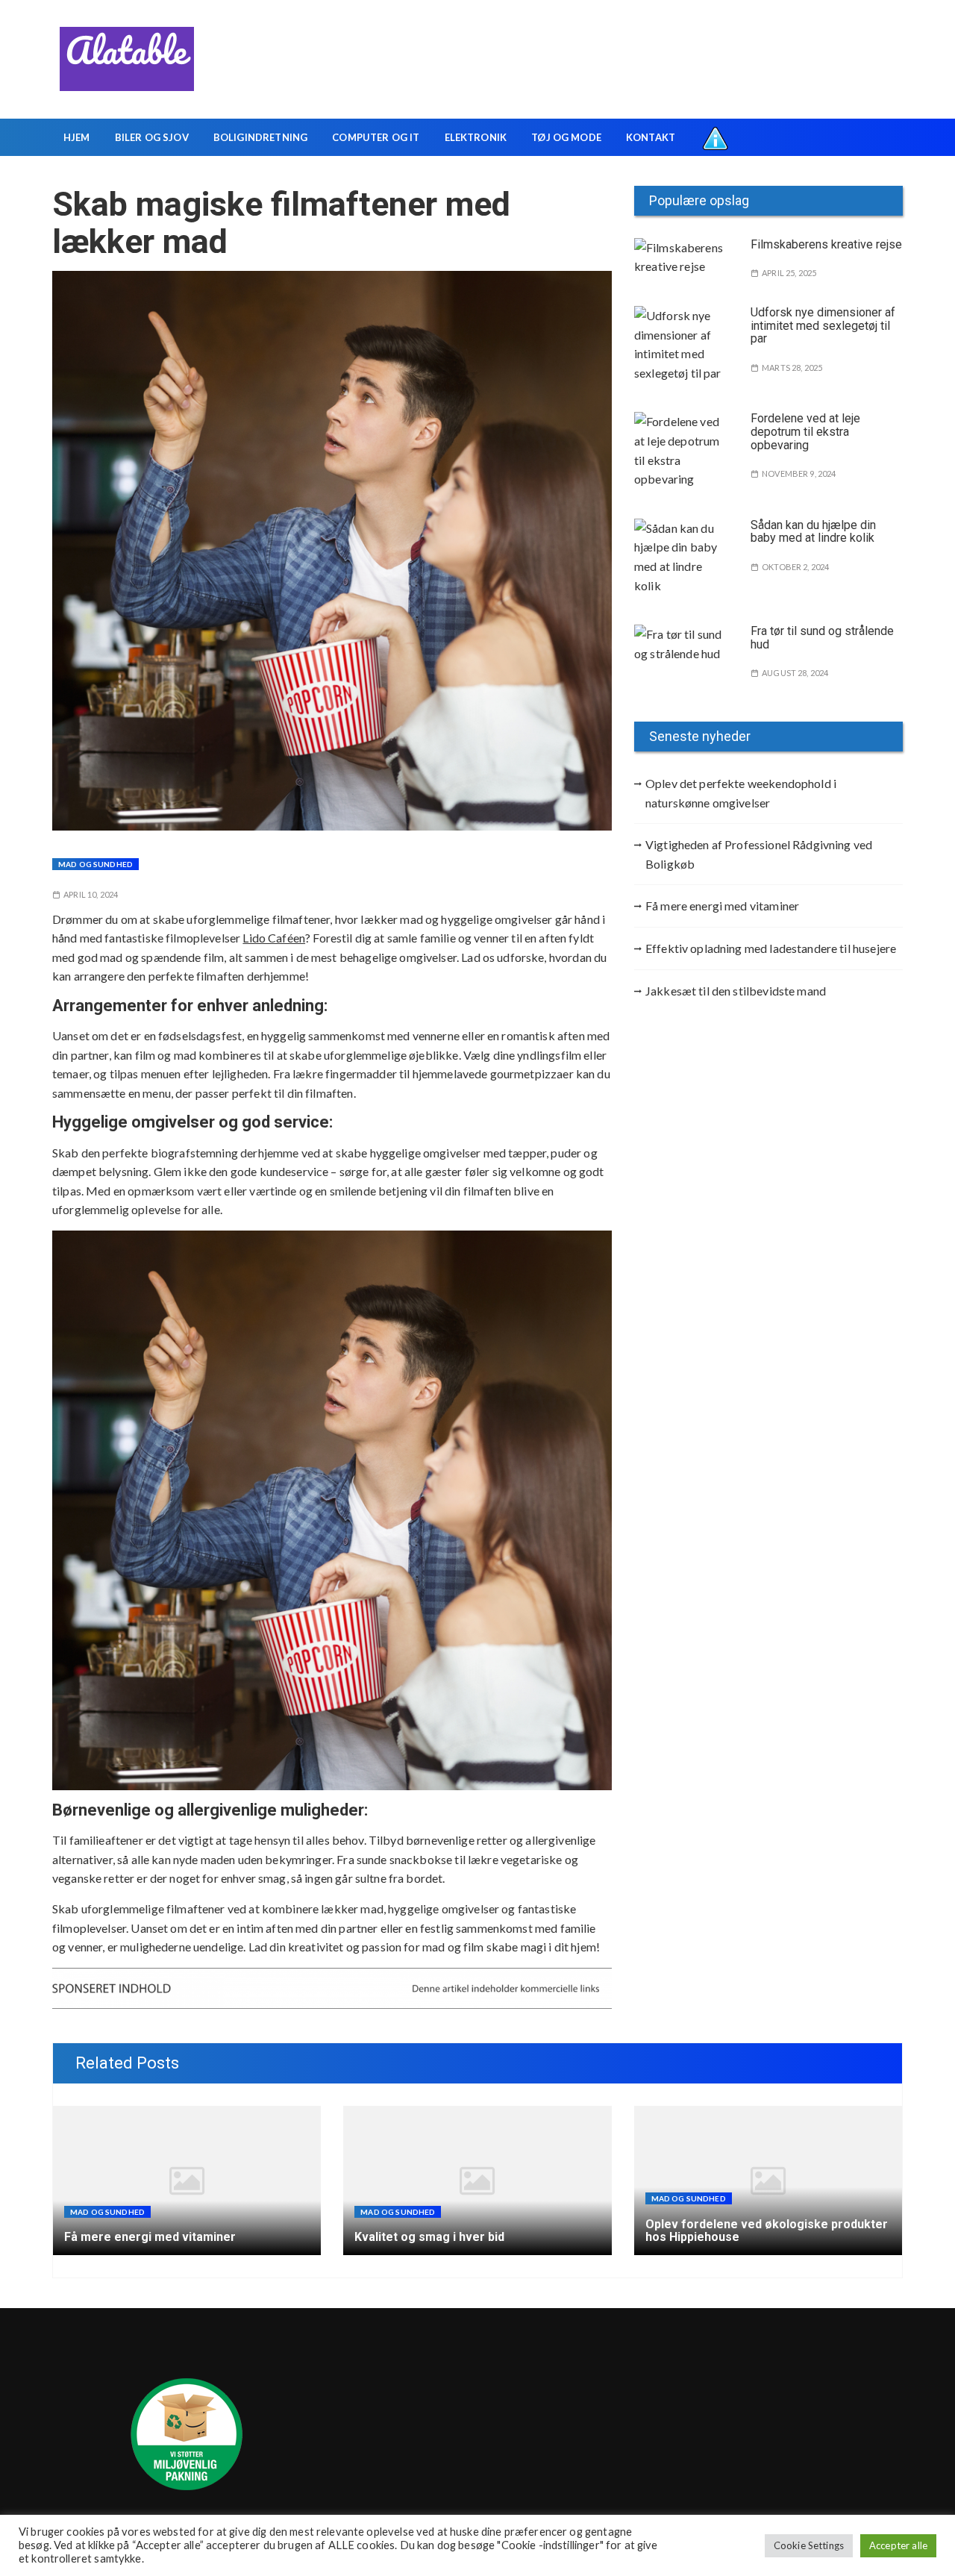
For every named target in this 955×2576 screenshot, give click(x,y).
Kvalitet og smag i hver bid (429, 2237)
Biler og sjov (152, 137)
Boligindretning (260, 137)
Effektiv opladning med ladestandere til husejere (771, 948)
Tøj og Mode (566, 137)
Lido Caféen (274, 938)
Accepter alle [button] (898, 2545)
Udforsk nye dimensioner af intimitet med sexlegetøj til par (823, 325)
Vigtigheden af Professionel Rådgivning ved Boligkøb (759, 854)
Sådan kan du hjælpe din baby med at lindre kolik (813, 532)
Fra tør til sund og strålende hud (822, 638)
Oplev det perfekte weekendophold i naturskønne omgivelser (741, 793)
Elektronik (476, 137)
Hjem (77, 137)
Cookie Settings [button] (809, 2545)
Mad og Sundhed (95, 864)
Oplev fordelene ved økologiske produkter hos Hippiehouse (767, 2231)
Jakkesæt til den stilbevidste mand (736, 991)
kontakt (651, 137)
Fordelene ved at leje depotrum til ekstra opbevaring (805, 431)
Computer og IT (376, 137)
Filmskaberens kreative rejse (826, 244)
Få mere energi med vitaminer (722, 906)
